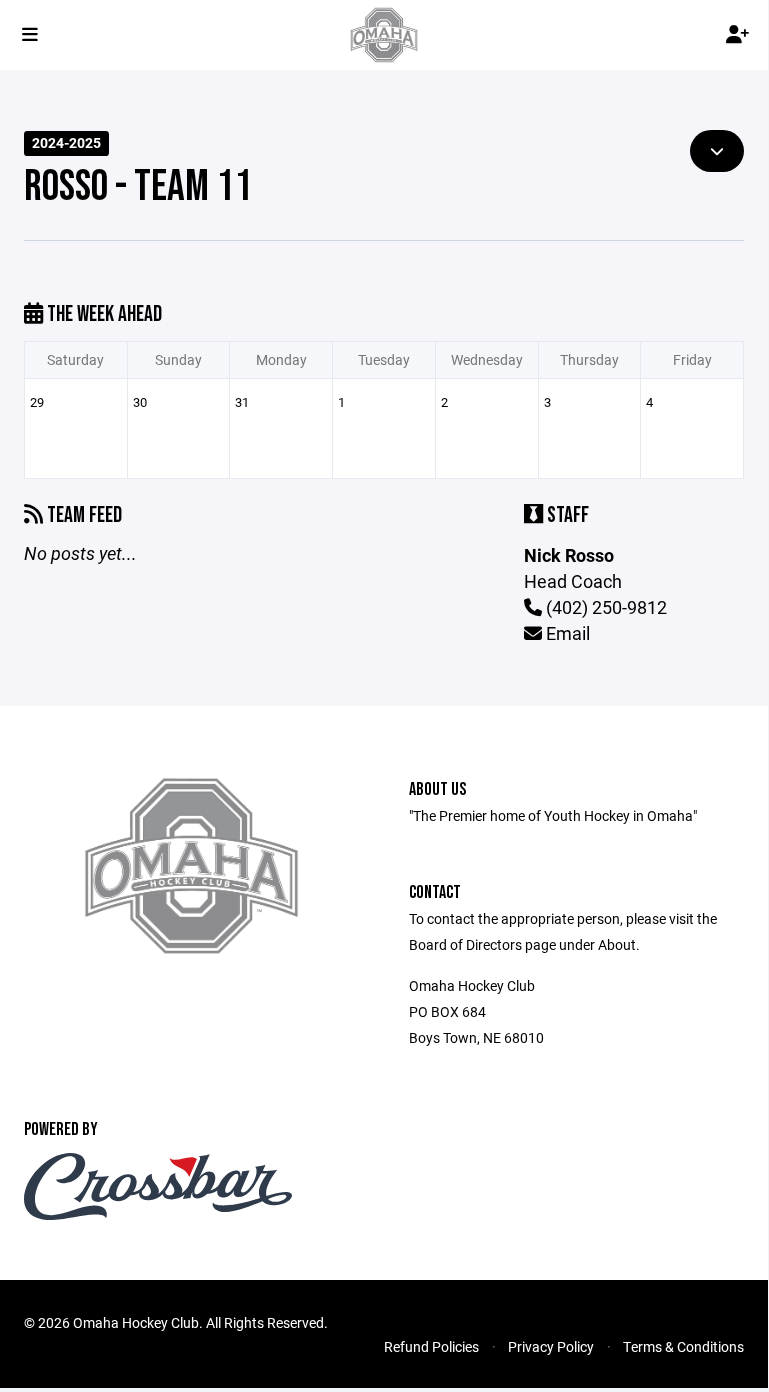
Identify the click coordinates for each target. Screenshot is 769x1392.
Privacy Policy (551, 1346)
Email (566, 633)
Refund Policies (431, 1346)
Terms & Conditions (683, 1346)
